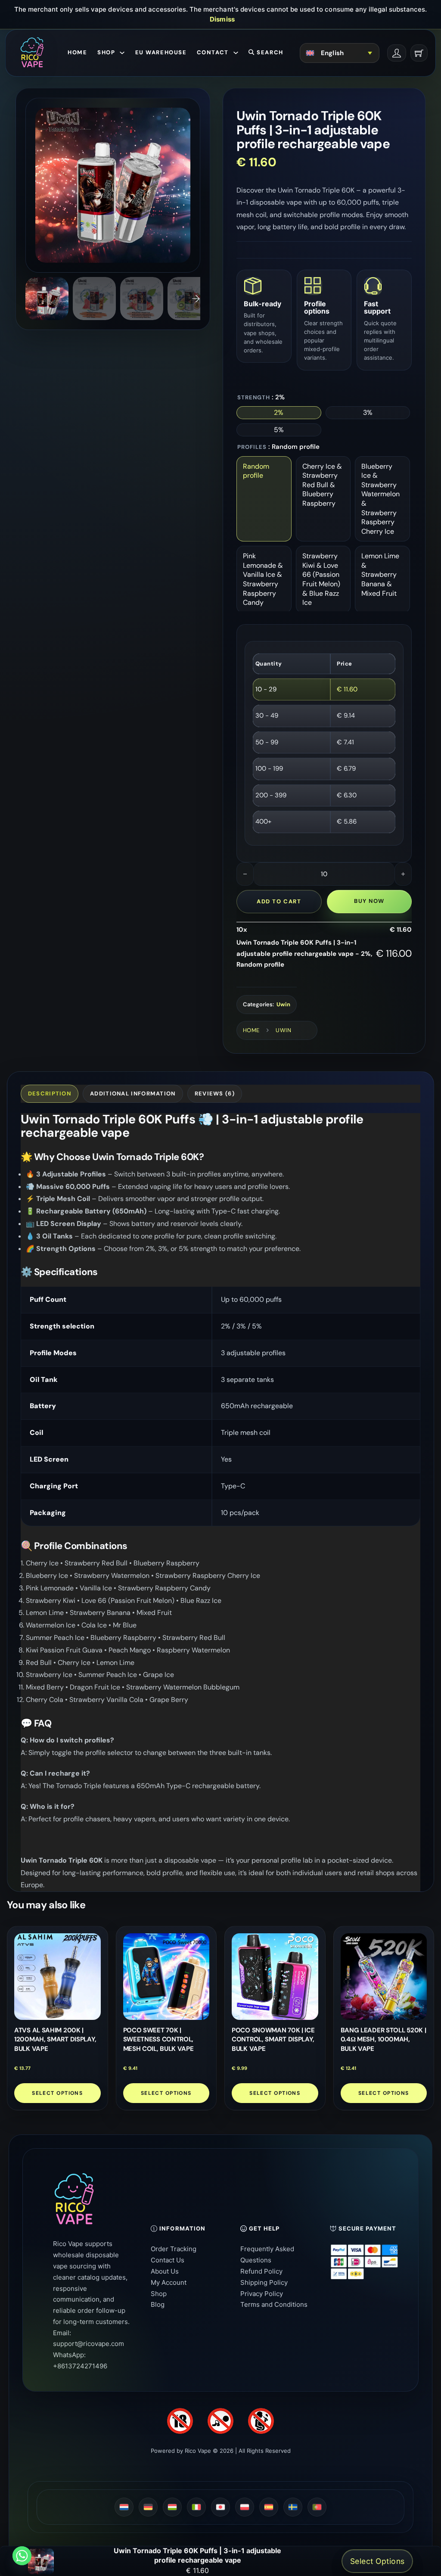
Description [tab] (50, 1094)
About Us (165, 2271)
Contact (213, 52)
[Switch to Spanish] (269, 2507)
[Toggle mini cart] (419, 53)
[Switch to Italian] (196, 2507)
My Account (169, 2282)
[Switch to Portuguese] (317, 2507)
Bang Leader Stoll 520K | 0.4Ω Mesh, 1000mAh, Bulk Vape (384, 2040)
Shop (106, 52)
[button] (188, 110)
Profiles (252, 447)
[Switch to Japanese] (220, 2507)
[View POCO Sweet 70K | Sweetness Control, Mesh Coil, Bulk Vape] (166, 1977)
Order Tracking (174, 2249)
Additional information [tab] (133, 1094)
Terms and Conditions (274, 2304)
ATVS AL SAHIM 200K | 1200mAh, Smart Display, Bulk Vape (55, 2040)
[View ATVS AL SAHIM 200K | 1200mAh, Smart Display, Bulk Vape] (57, 1977)
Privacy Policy (262, 2294)
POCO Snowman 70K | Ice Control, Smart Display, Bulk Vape (273, 2040)
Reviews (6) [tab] (215, 1094)
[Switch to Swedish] (293, 2507)
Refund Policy (261, 2271)
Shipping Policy (264, 2282)
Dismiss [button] (222, 19)
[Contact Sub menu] (236, 53)
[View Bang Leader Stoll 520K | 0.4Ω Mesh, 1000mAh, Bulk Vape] (384, 1977)
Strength (254, 397)
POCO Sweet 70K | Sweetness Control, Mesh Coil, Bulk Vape (158, 2040)
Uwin (283, 1004)
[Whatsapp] (22, 2556)
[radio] (279, 413)
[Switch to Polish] (245, 2507)
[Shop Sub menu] (122, 53)
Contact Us (168, 2260)
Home (77, 52)
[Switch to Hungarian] (172, 2507)
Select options (57, 2093)
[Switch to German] (148, 2507)
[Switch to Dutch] (124, 2507)
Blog (158, 2304)
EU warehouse (161, 52)
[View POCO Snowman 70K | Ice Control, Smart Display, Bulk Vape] (275, 1977)
